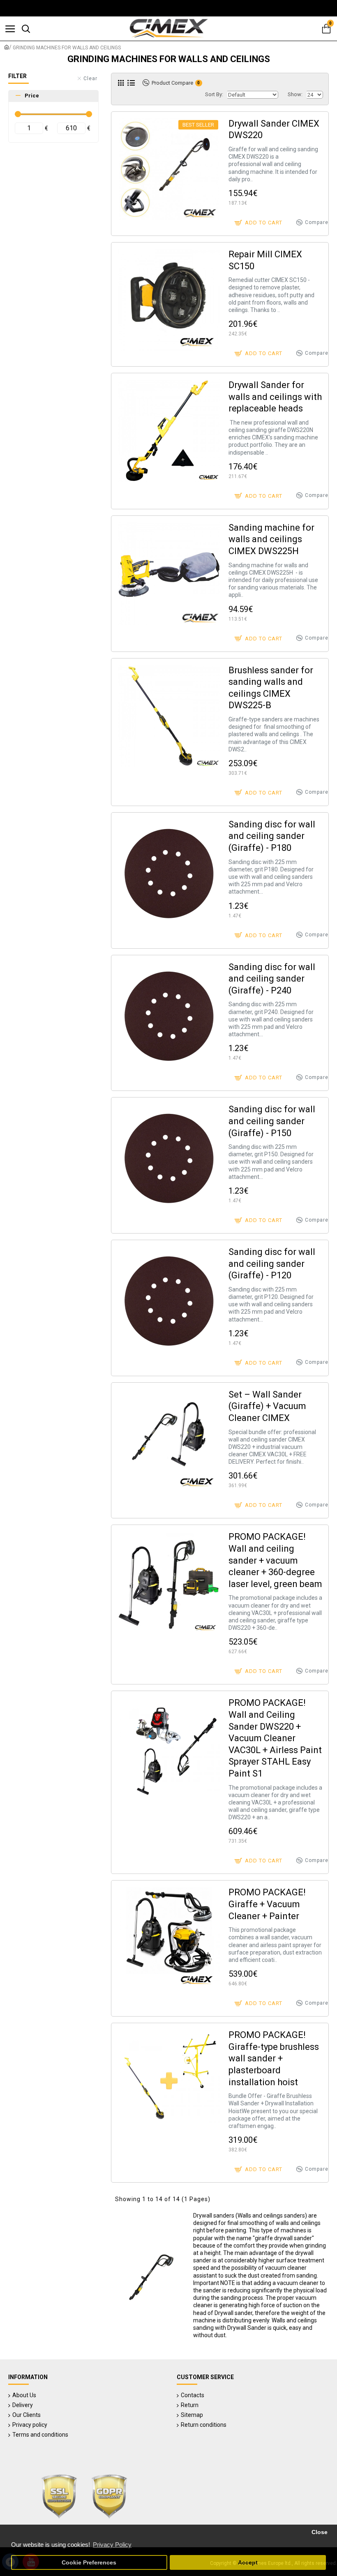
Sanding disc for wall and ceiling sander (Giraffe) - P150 (272, 1121)
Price (32, 96)
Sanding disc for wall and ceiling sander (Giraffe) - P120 (272, 1264)
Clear (90, 79)
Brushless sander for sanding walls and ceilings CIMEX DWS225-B (271, 688)
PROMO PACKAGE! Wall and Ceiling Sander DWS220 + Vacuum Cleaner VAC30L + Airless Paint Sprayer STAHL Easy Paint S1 (275, 1738)
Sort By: (214, 94)
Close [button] (320, 2532)
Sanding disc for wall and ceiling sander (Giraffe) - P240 (272, 979)
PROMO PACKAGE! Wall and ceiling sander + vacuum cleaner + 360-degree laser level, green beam (275, 1560)
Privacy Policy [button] (112, 2545)
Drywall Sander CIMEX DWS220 (274, 129)
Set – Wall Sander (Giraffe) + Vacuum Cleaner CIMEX (267, 1406)
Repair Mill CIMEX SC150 (265, 260)
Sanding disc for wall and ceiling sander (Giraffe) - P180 (272, 836)
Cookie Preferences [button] (89, 2563)
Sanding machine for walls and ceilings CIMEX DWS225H (271, 539)
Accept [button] (248, 2563)
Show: (295, 94)
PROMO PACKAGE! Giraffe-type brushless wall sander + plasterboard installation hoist (274, 2058)
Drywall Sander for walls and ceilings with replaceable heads (275, 397)
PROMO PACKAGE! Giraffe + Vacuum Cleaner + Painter (267, 1904)
